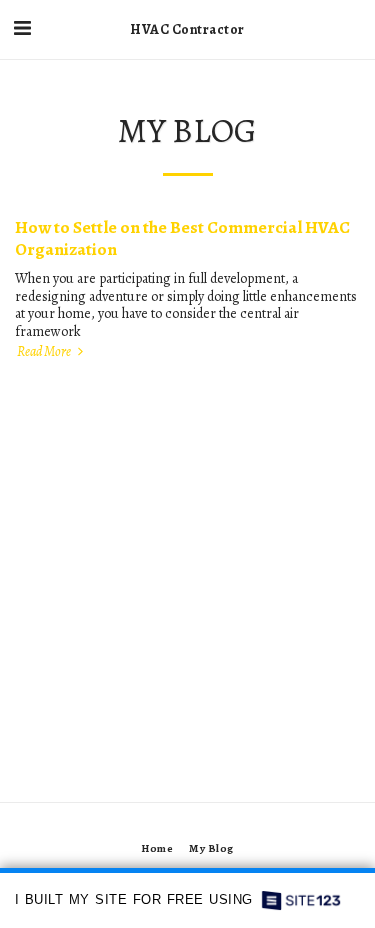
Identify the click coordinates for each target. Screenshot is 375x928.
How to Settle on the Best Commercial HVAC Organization (182, 238)
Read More (45, 352)
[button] (22, 28)
